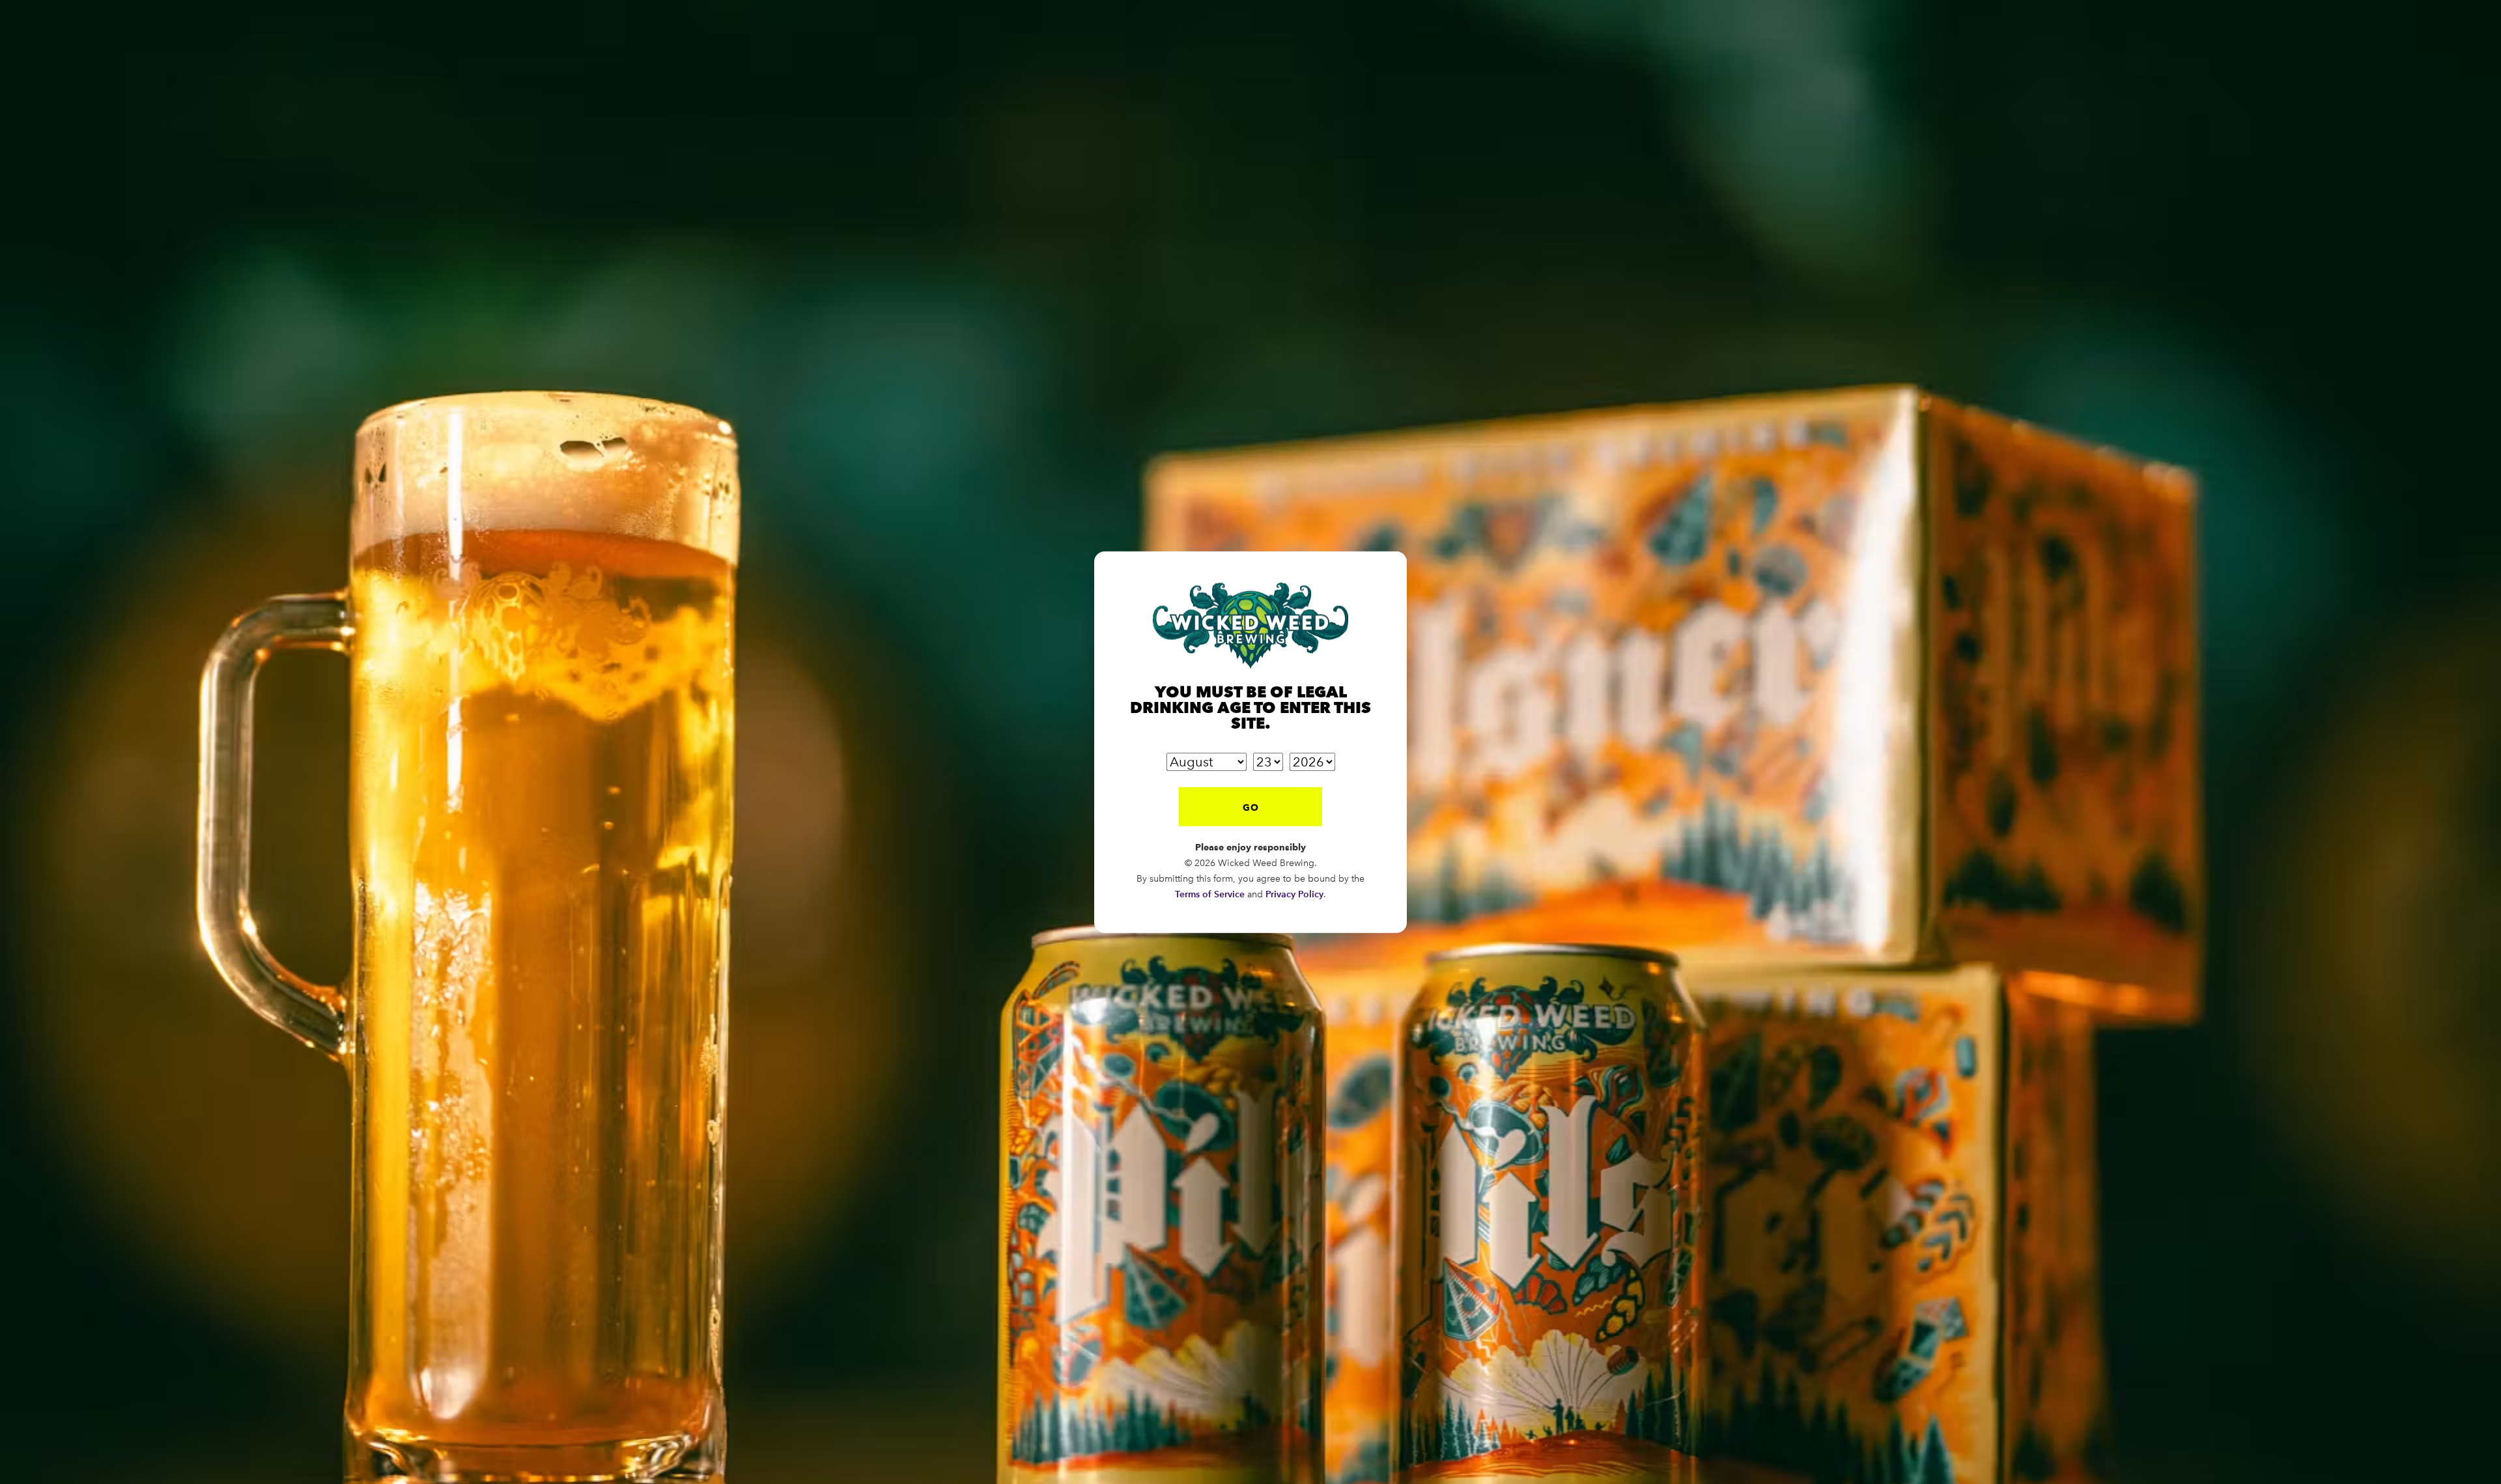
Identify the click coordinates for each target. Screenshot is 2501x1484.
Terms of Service (1210, 894)
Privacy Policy (1294, 894)
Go (1251, 807)
